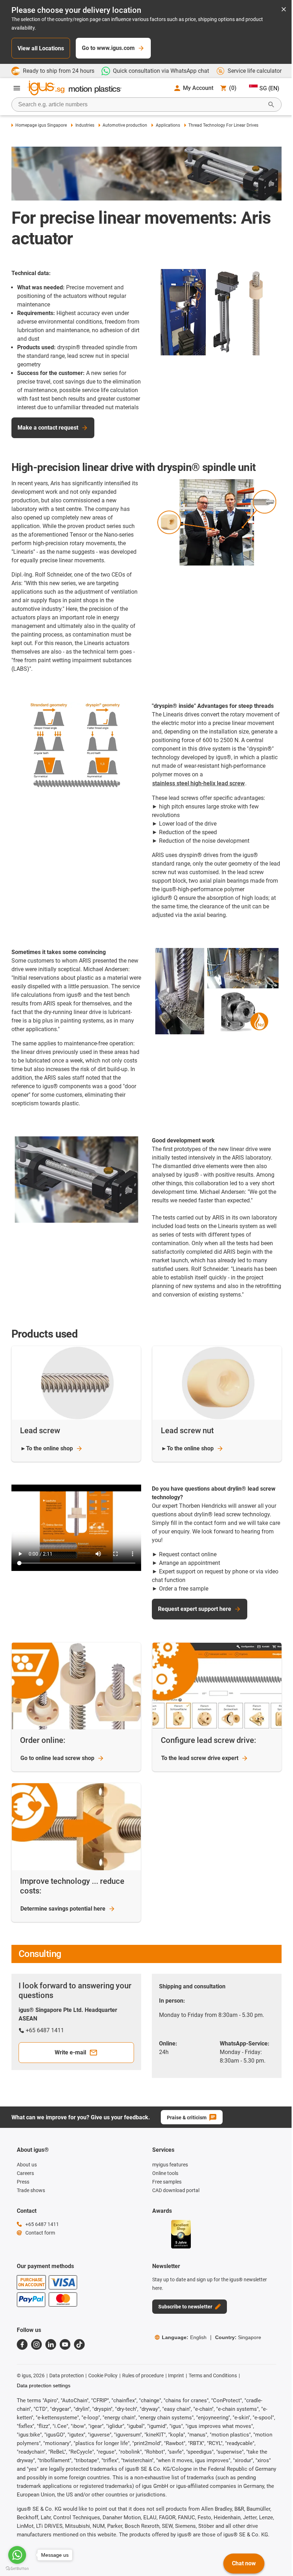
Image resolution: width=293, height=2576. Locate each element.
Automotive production (125, 125)
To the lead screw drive (200, 1758)
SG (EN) (269, 88)
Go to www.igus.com (108, 48)
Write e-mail (70, 2052)
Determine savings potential (63, 1909)
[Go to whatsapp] (17, 2555)
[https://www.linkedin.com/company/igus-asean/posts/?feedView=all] (51, 2344)
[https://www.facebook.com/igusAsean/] (22, 2344)
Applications (168, 125)
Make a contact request (48, 428)
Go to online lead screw (57, 1758)
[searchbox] (141, 105)
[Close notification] (284, 10)
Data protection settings (44, 2385)
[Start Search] (271, 105)
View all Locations (41, 48)
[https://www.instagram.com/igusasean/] (36, 2344)
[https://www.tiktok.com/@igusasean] (79, 2344)
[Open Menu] (17, 88)
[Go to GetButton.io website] (17, 2569)
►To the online (47, 1448)
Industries (85, 125)
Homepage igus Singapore (41, 125)
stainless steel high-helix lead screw (198, 783)
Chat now (244, 2563)
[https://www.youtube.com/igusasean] (65, 2344)
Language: (184, 2337)
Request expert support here (195, 1609)
